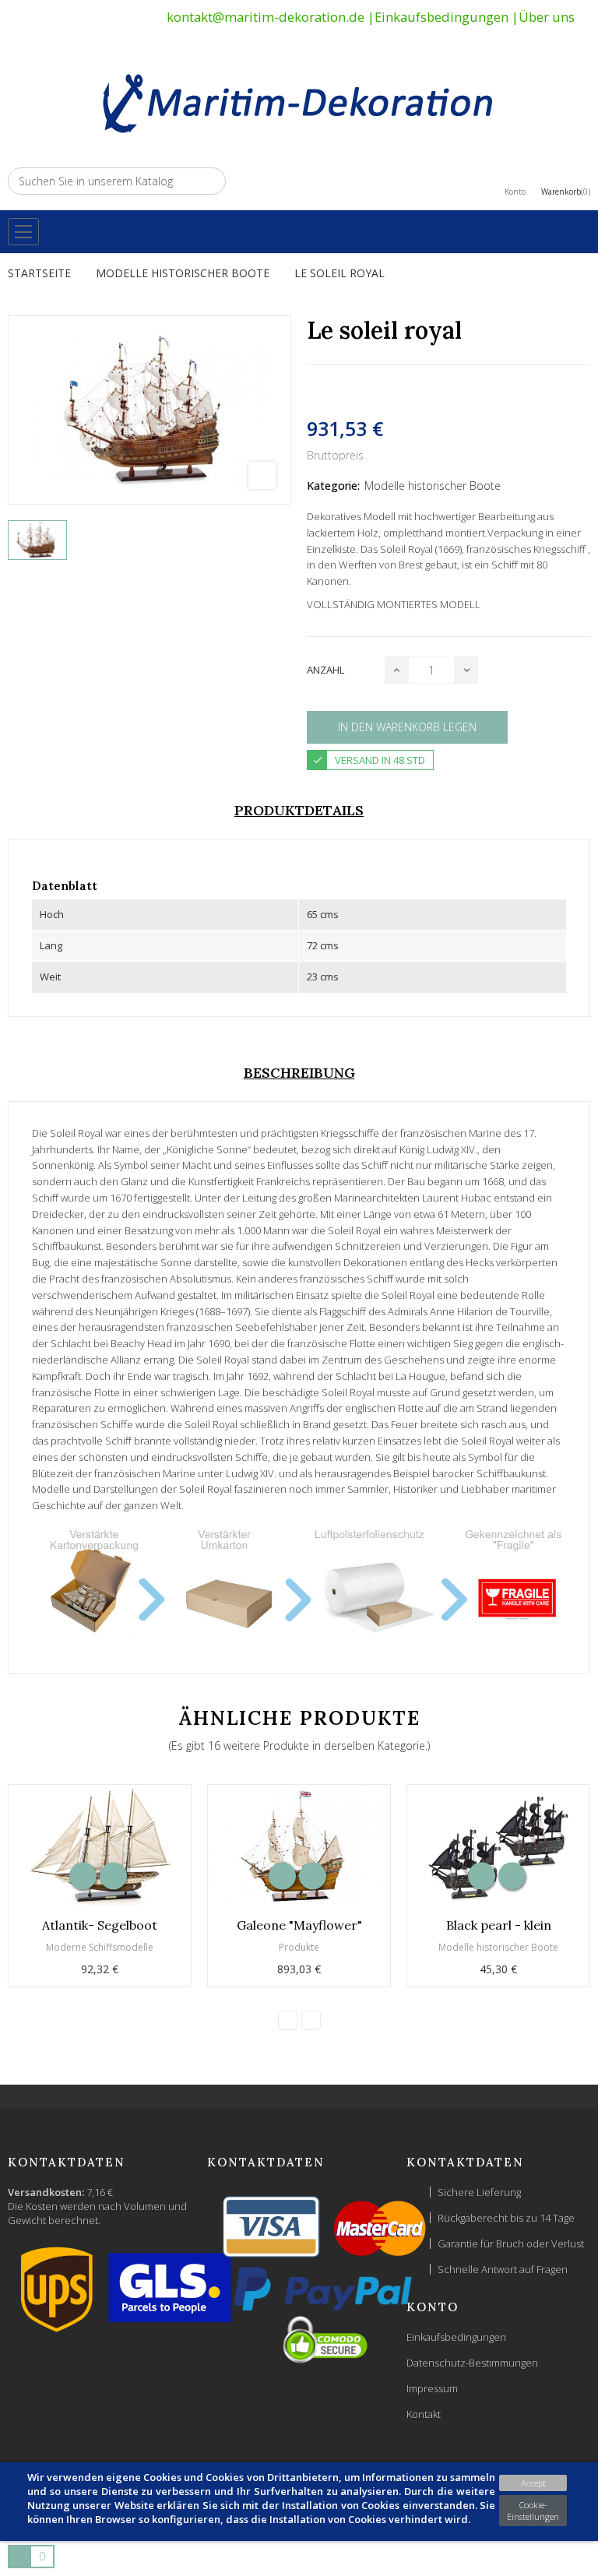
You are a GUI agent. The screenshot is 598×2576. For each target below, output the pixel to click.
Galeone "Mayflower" (299, 1925)
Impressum (432, 2388)
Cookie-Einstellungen (533, 2511)
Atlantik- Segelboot (100, 1925)
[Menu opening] (23, 232)
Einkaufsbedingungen (441, 17)
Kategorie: (333, 486)
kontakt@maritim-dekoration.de (266, 17)
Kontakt (424, 2414)
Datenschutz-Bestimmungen (472, 2363)
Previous (288, 2020)
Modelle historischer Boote (433, 486)
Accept (533, 2483)
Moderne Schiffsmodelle (100, 1947)
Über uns (547, 17)
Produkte (299, 1947)
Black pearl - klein (499, 1925)
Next (311, 2020)
